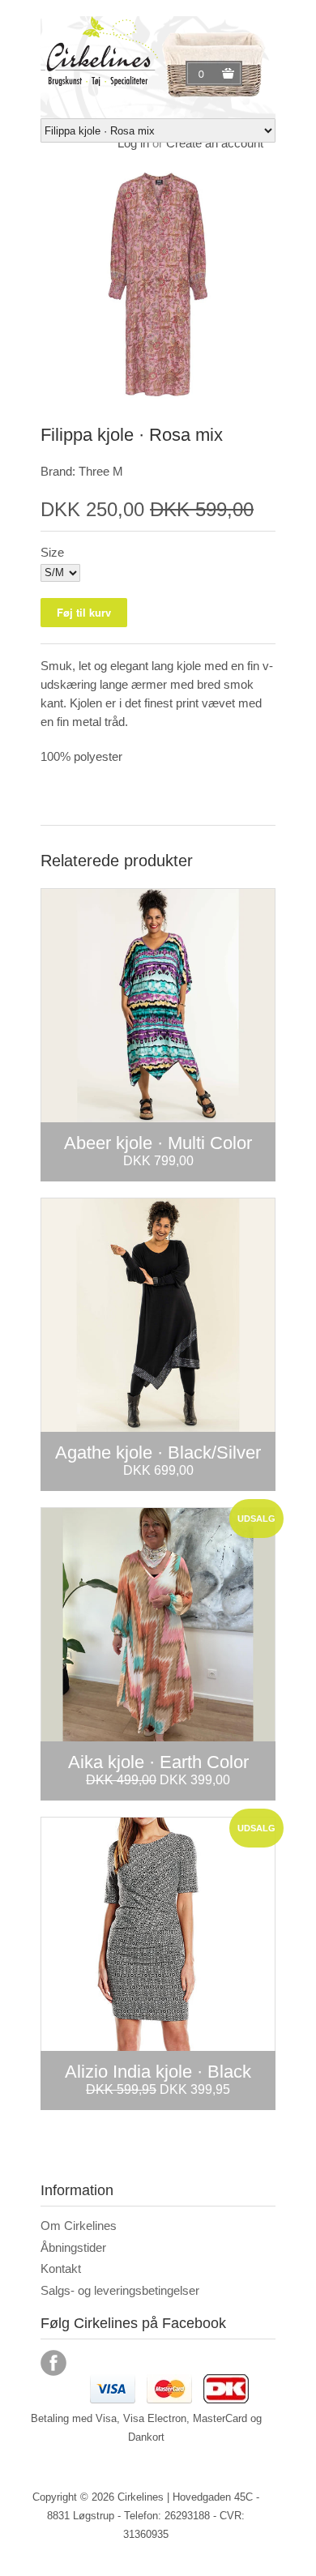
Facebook (53, 2363)
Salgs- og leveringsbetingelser (120, 2290)
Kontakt (61, 2268)
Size (52, 552)
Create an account (215, 143)
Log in (133, 143)
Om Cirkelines (79, 2226)
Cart (203, 74)
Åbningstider (73, 2247)
